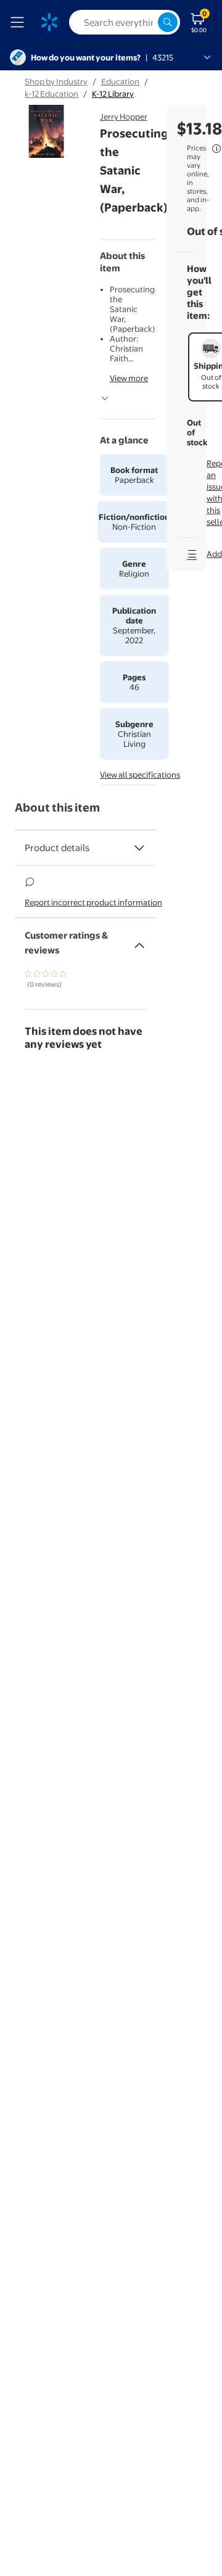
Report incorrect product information (93, 902)
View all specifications (140, 775)
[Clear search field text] (148, 22)
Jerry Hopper (124, 117)
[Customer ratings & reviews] (139, 940)
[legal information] (216, 149)
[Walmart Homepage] (49, 22)
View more (129, 378)
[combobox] (125, 22)
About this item (57, 808)
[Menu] (20, 22)
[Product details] (139, 848)
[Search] (168, 22)
